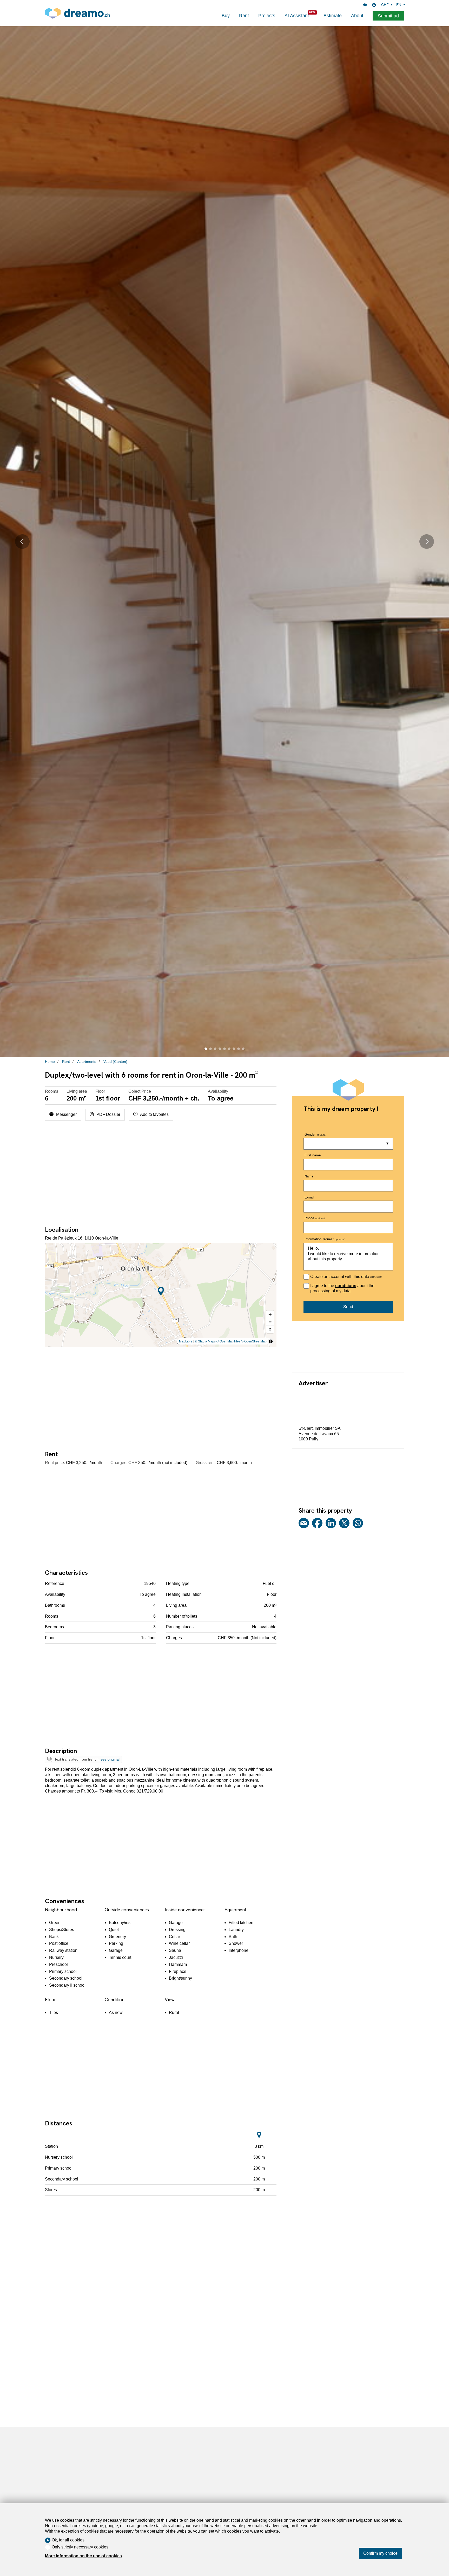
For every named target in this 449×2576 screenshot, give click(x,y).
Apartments (87, 1062)
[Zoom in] (270, 1314)
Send (348, 1307)
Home (50, 1062)
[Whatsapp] (358, 1524)
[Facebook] (317, 1524)
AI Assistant (297, 16)
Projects (267, 16)
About (357, 16)
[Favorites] (365, 5)
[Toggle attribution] (271, 1341)
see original (110, 1759)
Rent (244, 16)
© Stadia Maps (205, 1341)
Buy (226, 16)
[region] (161, 1295)
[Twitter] (344, 1524)
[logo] (77, 13)
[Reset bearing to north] (270, 1329)
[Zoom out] (270, 1322)
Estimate (333, 16)
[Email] (304, 1524)
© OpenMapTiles (228, 1341)
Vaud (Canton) (115, 1062)
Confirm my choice (380, 2553)
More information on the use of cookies (83, 2556)
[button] (22, 541)
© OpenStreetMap (254, 1341)
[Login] (374, 5)
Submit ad (388, 16)
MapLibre (186, 1341)
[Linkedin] (331, 1524)
